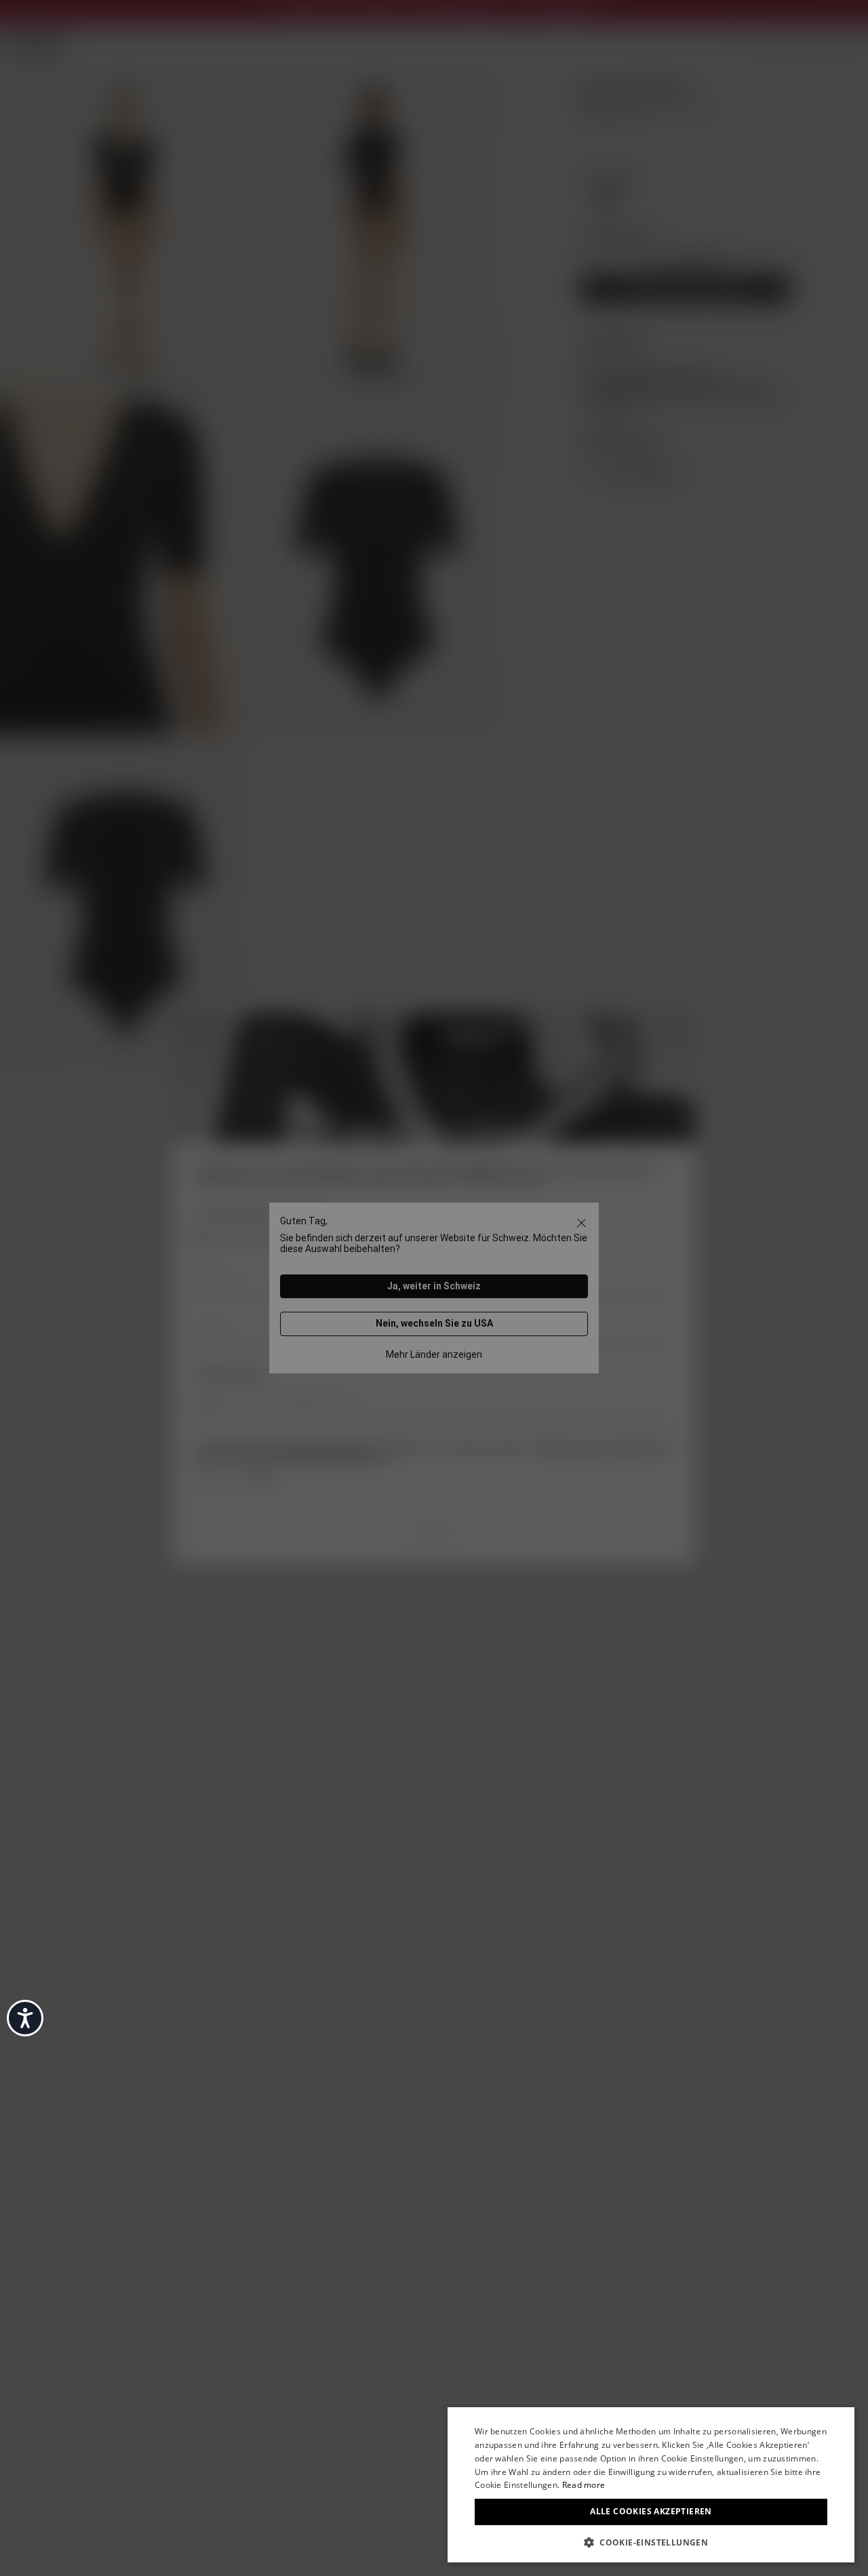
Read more (584, 2485)
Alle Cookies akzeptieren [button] (651, 2511)
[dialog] (651, 2485)
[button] (651, 2541)
